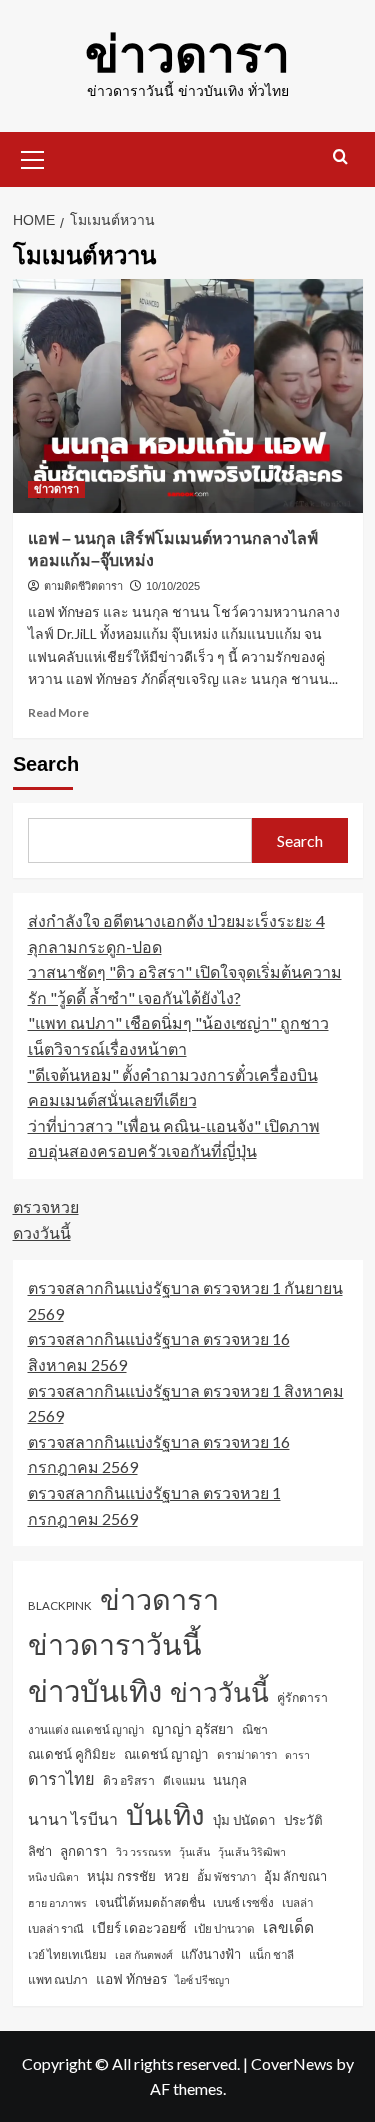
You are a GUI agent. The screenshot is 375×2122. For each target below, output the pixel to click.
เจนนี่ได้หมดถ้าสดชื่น (150, 1902)
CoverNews (292, 2063)
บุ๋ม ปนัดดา (244, 1820)
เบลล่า (297, 1902)
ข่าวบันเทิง (95, 1690)
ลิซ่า (40, 1851)
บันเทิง (165, 1814)
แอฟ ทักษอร (131, 1978)
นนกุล (230, 1780)
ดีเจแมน (184, 1780)
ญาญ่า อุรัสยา (193, 1728)
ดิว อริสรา (129, 1780)
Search (46, 764)
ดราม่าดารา (247, 1754)
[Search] (340, 157)
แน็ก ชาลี (271, 1954)
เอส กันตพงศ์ (144, 1954)
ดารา (297, 1754)
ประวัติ (303, 1820)
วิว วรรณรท (143, 1851)
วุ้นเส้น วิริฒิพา (252, 1851)
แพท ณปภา (58, 1979)
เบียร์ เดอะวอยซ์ (139, 1927)
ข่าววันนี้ (219, 1692)
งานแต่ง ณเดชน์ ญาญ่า (86, 1729)
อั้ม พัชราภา (226, 1876)
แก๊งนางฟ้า (211, 1954)
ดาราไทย (61, 1778)
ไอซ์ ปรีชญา (202, 1979)
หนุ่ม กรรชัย (121, 1876)
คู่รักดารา (302, 1697)
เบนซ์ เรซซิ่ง (243, 1902)
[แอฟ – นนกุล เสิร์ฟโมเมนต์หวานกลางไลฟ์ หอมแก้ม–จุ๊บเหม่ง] (188, 395)
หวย (176, 1875)
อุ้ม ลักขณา (295, 1876)
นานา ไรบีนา (73, 1818)
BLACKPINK (60, 1605)
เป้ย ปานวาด (224, 1928)
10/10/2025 (173, 586)
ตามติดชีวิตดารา (83, 586)
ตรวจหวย (46, 1206)
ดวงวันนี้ (42, 1232)
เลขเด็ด (288, 1927)
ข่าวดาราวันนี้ (115, 1644)
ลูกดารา (84, 1851)
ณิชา (255, 1729)
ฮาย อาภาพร (57, 1902)
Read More (58, 712)
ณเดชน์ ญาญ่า (166, 1754)
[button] (33, 157)
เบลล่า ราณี (56, 1928)
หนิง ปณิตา (53, 1876)
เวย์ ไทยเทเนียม (67, 1954)
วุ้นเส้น (194, 1851)
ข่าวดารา (187, 55)
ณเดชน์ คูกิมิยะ (72, 1754)
